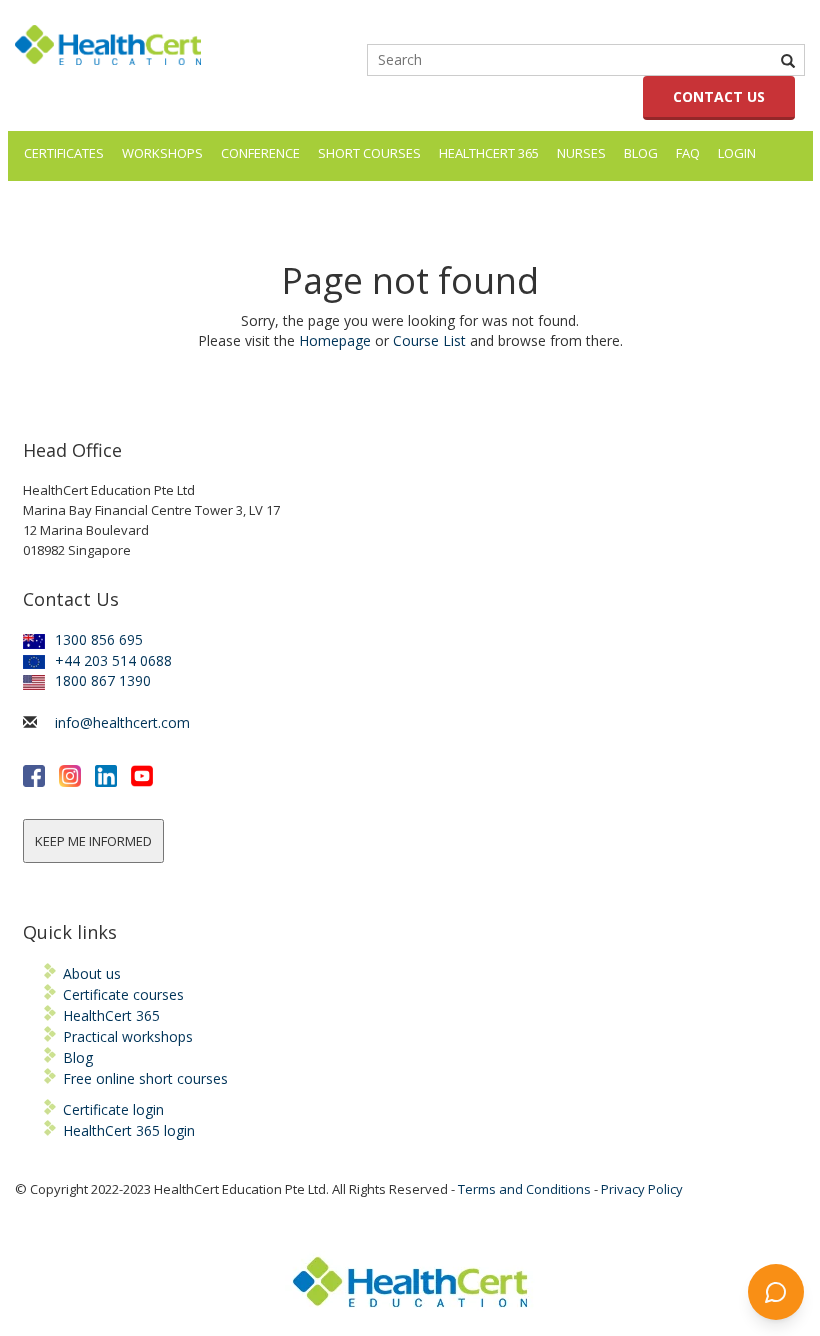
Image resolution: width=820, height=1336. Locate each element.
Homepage (335, 340)
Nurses (581, 153)
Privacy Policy (642, 1189)
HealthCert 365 (489, 153)
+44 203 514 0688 (113, 660)
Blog (641, 153)
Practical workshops (128, 1036)
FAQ (688, 153)
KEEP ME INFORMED (93, 841)
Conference (260, 153)
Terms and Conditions (524, 1189)
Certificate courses (123, 994)
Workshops (162, 153)
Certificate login (113, 1109)
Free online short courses (145, 1078)
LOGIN (737, 153)
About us (92, 973)
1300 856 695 (99, 639)
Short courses (369, 153)
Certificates (64, 153)
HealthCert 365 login (129, 1130)
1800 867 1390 (103, 680)
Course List (429, 340)
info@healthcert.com (122, 722)
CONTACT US (719, 96)
